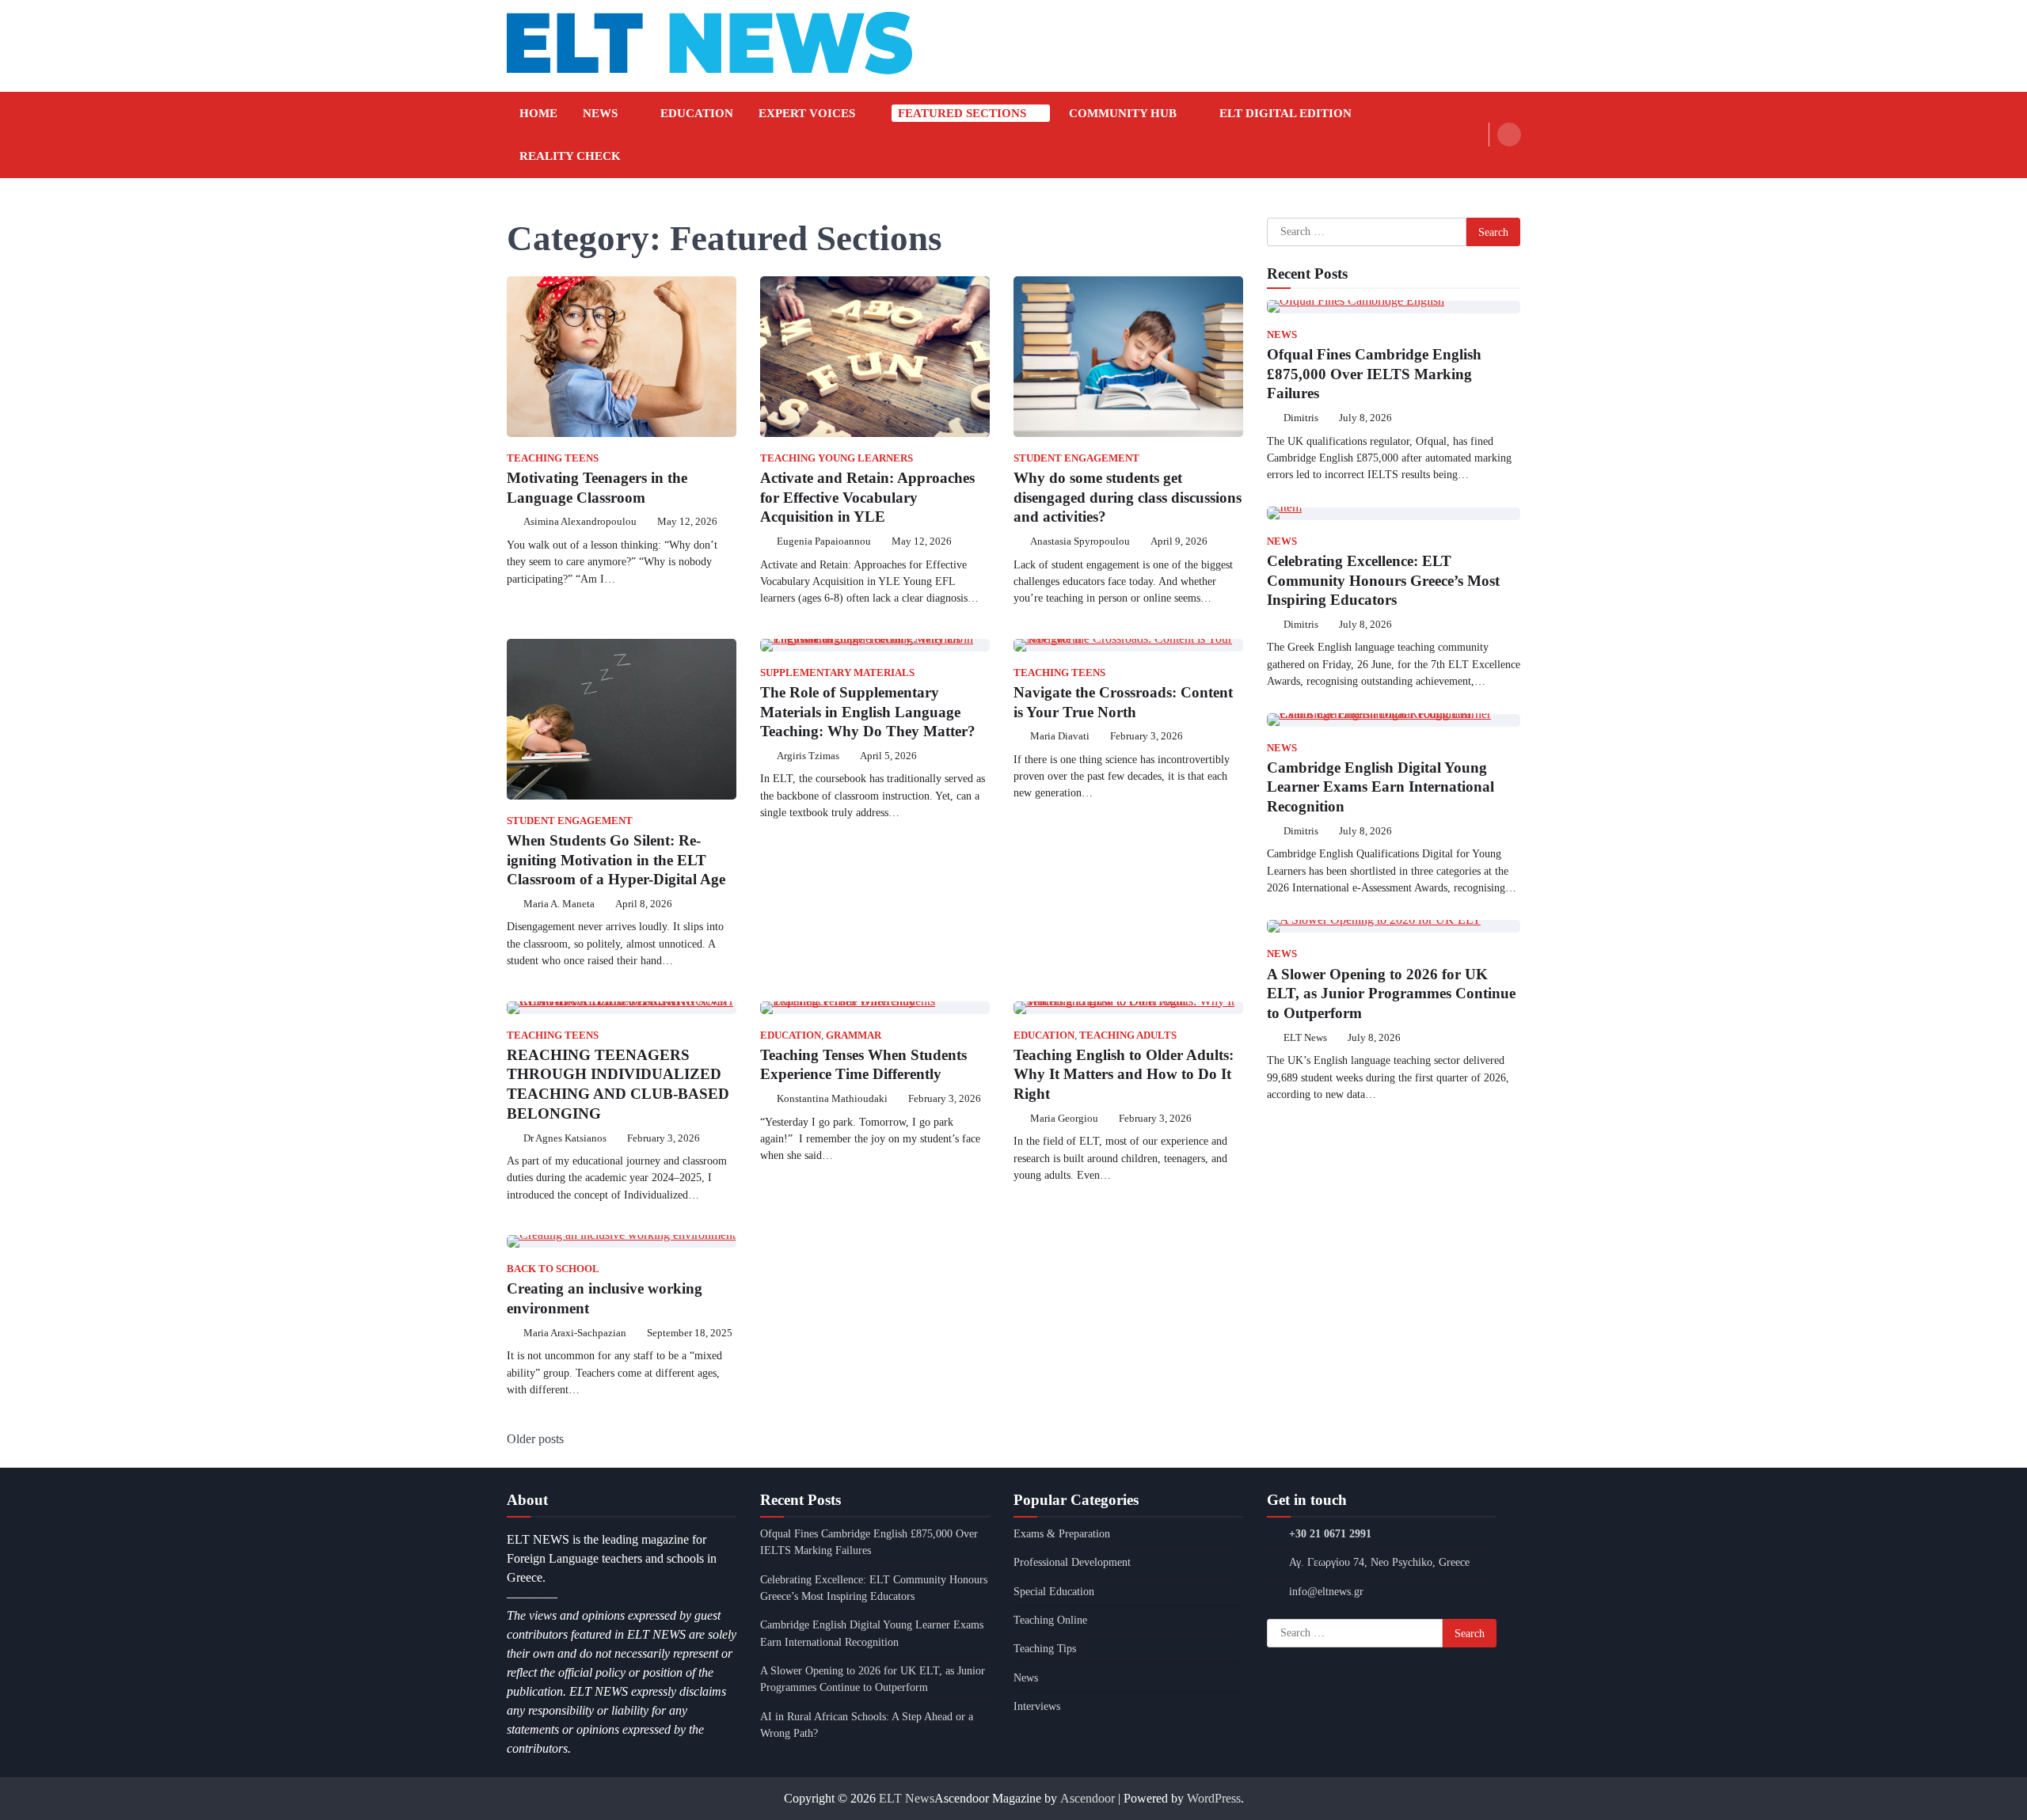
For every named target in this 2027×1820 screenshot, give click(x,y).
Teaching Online (1050, 1620)
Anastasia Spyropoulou (1080, 541)
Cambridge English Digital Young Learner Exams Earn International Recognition (1380, 787)
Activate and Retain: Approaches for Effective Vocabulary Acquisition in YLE (867, 498)
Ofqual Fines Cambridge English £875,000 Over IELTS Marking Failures (1374, 373)
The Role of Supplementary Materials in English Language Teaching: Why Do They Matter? (868, 712)
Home (538, 113)
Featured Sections (962, 113)
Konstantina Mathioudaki (832, 1099)
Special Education (1054, 1591)
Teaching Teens (553, 458)
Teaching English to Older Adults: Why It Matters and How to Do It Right (1124, 1075)
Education (697, 113)
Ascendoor (1088, 1798)
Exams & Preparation (1062, 1533)
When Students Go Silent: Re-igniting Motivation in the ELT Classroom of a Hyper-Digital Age (616, 860)
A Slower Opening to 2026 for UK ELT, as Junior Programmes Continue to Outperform (1391, 993)
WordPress (1214, 1798)
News (600, 113)
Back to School (553, 1269)
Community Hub (1123, 113)
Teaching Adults (1128, 1035)
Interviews (1037, 1706)
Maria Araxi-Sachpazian (575, 1333)
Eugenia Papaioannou (824, 541)
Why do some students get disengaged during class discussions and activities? (1128, 498)
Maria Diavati (1060, 736)
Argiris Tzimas (808, 756)
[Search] (1509, 135)
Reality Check (570, 156)
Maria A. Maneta (559, 904)
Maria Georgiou (1064, 1119)
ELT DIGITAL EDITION (1285, 113)
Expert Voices (807, 113)
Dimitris (1301, 418)
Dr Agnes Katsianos (565, 1138)
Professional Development (1072, 1562)
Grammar (854, 1035)
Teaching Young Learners (837, 458)
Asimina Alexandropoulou (580, 522)
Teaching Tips (1045, 1648)
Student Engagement (1076, 458)
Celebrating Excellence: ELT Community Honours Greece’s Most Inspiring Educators (1383, 580)
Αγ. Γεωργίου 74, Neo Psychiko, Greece (1379, 1562)
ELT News (1305, 1037)
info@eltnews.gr (1326, 1591)
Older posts (535, 1439)
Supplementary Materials (837, 673)
